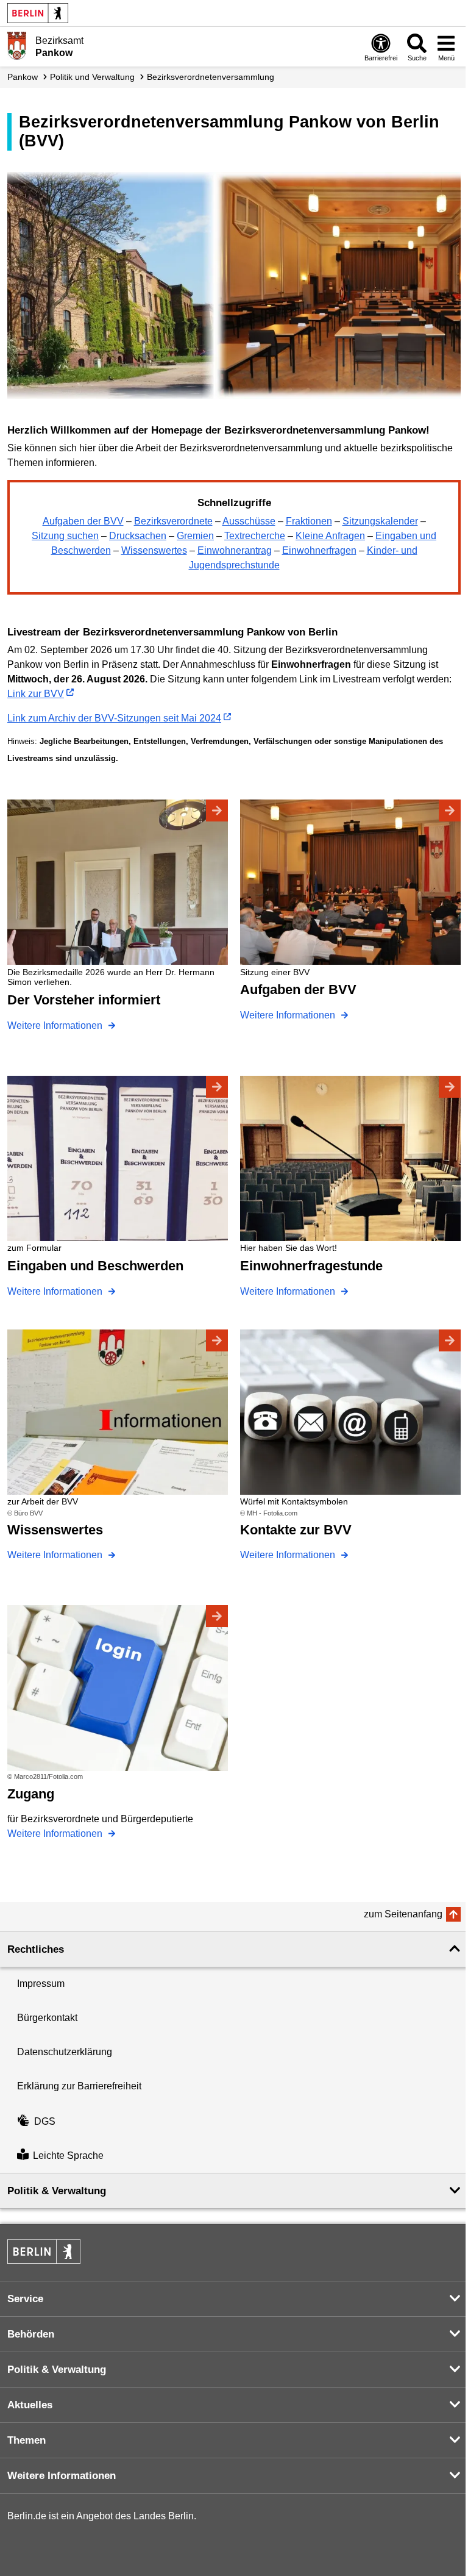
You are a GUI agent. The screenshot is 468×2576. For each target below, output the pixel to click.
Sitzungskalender (380, 521)
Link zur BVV (36, 694)
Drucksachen (138, 536)
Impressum (41, 1984)
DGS (45, 2121)
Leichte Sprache (68, 2156)
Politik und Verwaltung (92, 77)
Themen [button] (27, 2440)
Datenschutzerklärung (65, 2052)
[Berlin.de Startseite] (38, 13)
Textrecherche (255, 536)
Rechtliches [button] (36, 1949)
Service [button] (25, 2299)
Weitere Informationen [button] (62, 2476)
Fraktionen (309, 521)
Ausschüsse (249, 521)
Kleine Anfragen (330, 536)
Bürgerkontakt (47, 2018)
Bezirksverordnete (173, 521)
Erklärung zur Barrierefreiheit (79, 2086)
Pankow (23, 77)
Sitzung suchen (65, 536)
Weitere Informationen (56, 1025)
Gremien (195, 536)
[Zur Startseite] (17, 46)
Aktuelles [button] (30, 2405)
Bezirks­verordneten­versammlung (211, 77)
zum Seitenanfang (403, 1914)
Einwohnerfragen (319, 550)
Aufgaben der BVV (83, 521)
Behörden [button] (31, 2334)
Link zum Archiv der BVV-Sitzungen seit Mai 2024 (114, 718)
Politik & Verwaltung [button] (57, 2191)
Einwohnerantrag (235, 550)
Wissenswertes (154, 550)
